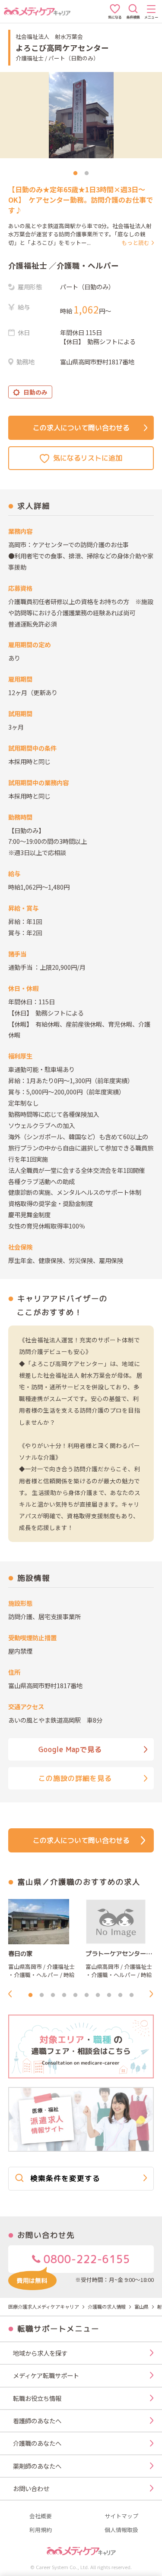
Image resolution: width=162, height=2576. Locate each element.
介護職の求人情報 (107, 2306)
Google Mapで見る (70, 1749)
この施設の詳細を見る (75, 1778)
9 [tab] (121, 1995)
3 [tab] (53, 1995)
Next (154, 1994)
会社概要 (41, 2516)
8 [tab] (109, 1995)
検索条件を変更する (65, 2178)
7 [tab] (98, 1995)
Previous (13, 1994)
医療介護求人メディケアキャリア (44, 2306)
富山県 (141, 2306)
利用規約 (41, 2530)
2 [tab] (87, 173)
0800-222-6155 (85, 2259)
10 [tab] (132, 1995)
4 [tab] (64, 1995)
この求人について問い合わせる (81, 428)
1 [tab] (76, 173)
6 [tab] (87, 1995)
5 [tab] (76, 1995)
